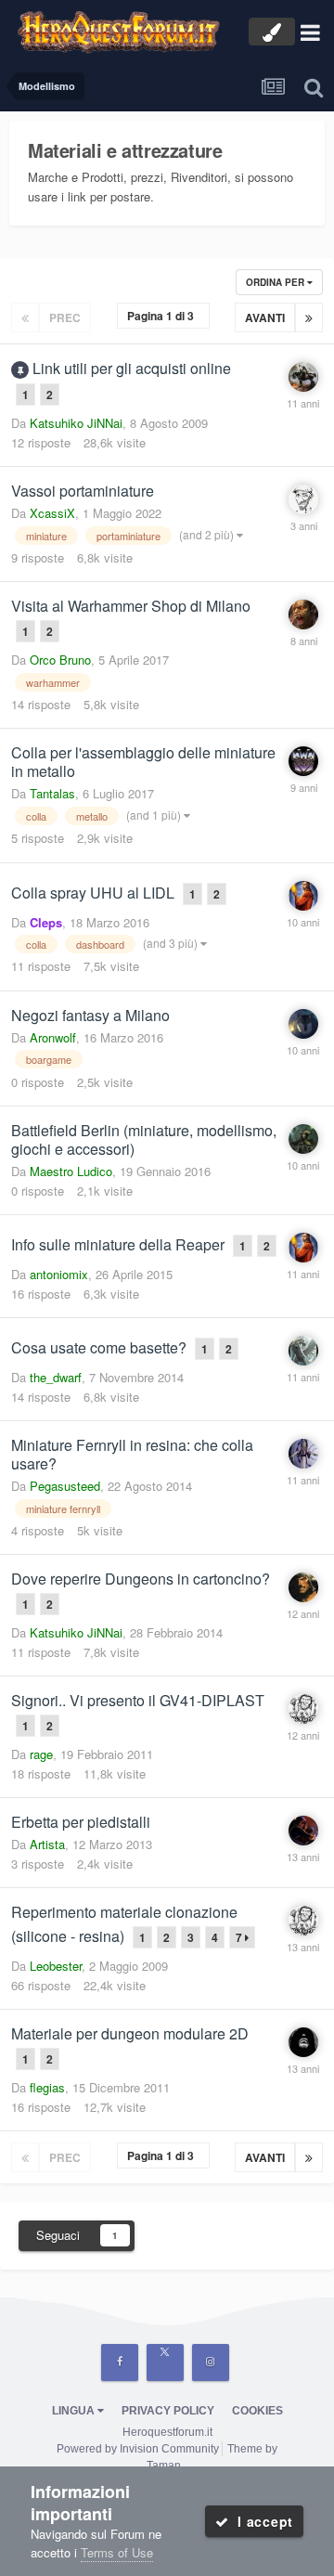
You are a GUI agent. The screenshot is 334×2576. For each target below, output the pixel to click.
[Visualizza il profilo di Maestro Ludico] (303, 1139)
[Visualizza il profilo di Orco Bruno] (303, 615)
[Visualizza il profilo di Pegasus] (303, 1351)
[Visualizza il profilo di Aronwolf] (303, 1024)
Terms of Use (117, 2552)
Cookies (257, 2411)
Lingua (75, 2411)
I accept (261, 2521)
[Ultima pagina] (309, 317)
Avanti (265, 317)
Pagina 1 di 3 (163, 316)
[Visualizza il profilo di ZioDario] (303, 499)
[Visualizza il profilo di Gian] (303, 896)
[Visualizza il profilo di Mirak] (303, 1454)
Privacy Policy (168, 2411)
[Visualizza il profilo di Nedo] (303, 2042)
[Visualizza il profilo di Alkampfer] (303, 377)
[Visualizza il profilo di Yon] (303, 1587)
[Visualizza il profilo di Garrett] (303, 1831)
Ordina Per (276, 282)
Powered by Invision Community (138, 2449)
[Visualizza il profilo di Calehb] (303, 1709)
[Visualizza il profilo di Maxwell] (303, 761)
